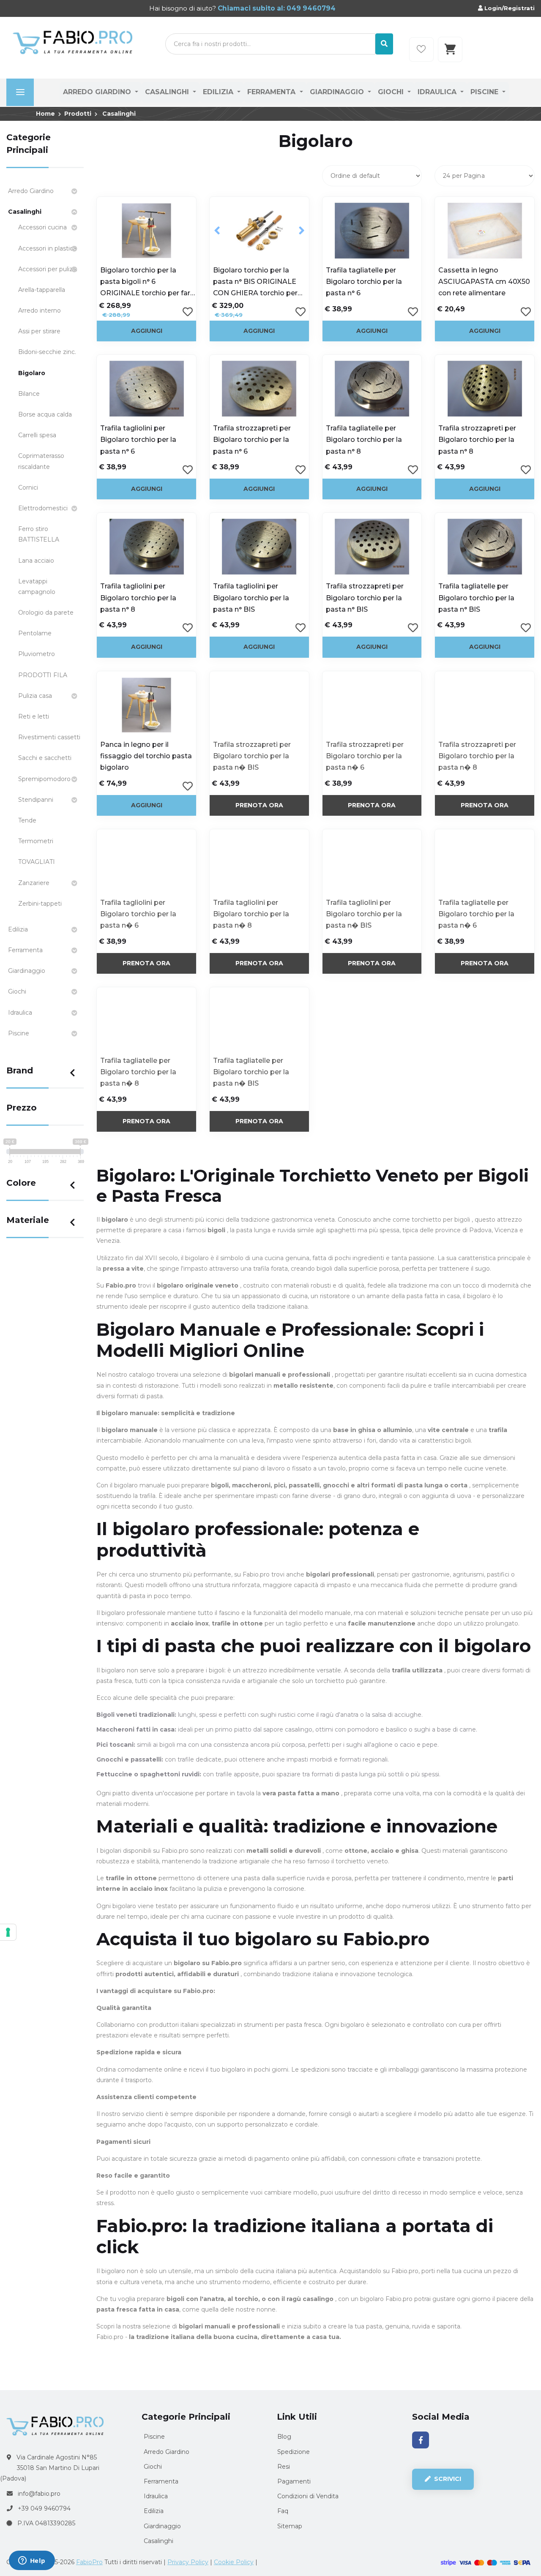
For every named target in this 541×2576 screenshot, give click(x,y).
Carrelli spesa (37, 435)
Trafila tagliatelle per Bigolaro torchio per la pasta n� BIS (251, 1072)
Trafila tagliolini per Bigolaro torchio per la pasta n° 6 (138, 440)
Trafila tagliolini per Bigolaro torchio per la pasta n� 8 (251, 914)
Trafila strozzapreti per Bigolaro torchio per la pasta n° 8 (477, 440)
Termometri (36, 841)
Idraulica (438, 92)
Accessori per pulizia (48, 269)
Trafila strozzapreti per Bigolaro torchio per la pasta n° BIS (365, 598)
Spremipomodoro (44, 779)
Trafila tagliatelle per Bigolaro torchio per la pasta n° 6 (364, 282)
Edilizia (219, 92)
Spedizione (294, 2452)
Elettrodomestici (43, 508)
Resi (284, 2467)
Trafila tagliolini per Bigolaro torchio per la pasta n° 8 (138, 598)
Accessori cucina (42, 227)
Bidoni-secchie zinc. (47, 352)
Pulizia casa (35, 696)
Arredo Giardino (98, 92)
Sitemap (290, 2526)
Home (45, 114)
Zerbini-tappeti (40, 904)
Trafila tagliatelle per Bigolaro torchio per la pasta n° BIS (476, 598)
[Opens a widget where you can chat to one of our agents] (32, 2561)
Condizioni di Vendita (308, 2496)
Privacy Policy (188, 2562)
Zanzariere (34, 883)
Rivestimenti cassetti (49, 737)
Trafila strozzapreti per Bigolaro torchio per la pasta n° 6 (252, 440)
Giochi (392, 92)
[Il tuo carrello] (450, 49)
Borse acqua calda (45, 414)
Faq (283, 2511)
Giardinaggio (338, 92)
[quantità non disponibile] (259, 705)
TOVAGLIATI (37, 862)
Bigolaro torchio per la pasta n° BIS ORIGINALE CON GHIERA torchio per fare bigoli (255, 283)
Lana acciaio (36, 561)
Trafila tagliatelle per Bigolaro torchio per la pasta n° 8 (364, 440)
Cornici (28, 487)
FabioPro (89, 2562)
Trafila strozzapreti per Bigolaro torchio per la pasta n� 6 (365, 756)
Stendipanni (36, 800)
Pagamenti (294, 2481)
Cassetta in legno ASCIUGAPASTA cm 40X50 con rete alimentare (484, 282)
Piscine (485, 92)
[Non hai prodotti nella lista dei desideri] (421, 49)
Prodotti (78, 114)
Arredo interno (40, 310)
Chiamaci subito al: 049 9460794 (276, 8)
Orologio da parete (46, 613)
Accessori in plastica (47, 248)
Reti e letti (34, 716)
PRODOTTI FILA (43, 675)
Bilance (29, 394)
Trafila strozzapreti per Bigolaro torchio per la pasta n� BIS (252, 756)
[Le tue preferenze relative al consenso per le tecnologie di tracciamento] (8, 1932)
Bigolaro (32, 373)
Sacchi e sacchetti (45, 758)
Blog (284, 2437)
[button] (217, 231)
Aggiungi (147, 331)
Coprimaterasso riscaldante (41, 461)
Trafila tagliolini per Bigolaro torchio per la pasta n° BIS (251, 598)
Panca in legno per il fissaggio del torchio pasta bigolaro (146, 756)
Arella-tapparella (42, 290)
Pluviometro (37, 654)
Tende (27, 820)
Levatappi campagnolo (37, 587)
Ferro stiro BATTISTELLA (39, 534)
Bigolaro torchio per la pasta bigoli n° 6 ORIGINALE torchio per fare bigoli (147, 283)
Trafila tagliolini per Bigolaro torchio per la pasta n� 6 (138, 914)
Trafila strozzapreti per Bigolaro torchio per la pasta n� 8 (477, 756)
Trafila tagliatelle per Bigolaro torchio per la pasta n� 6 (476, 914)
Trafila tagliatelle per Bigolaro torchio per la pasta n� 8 (138, 1072)
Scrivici (447, 2479)
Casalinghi (168, 92)
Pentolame (35, 633)
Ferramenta (272, 92)
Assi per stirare (39, 331)
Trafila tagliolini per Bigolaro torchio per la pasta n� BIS (364, 914)
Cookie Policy (234, 2562)
